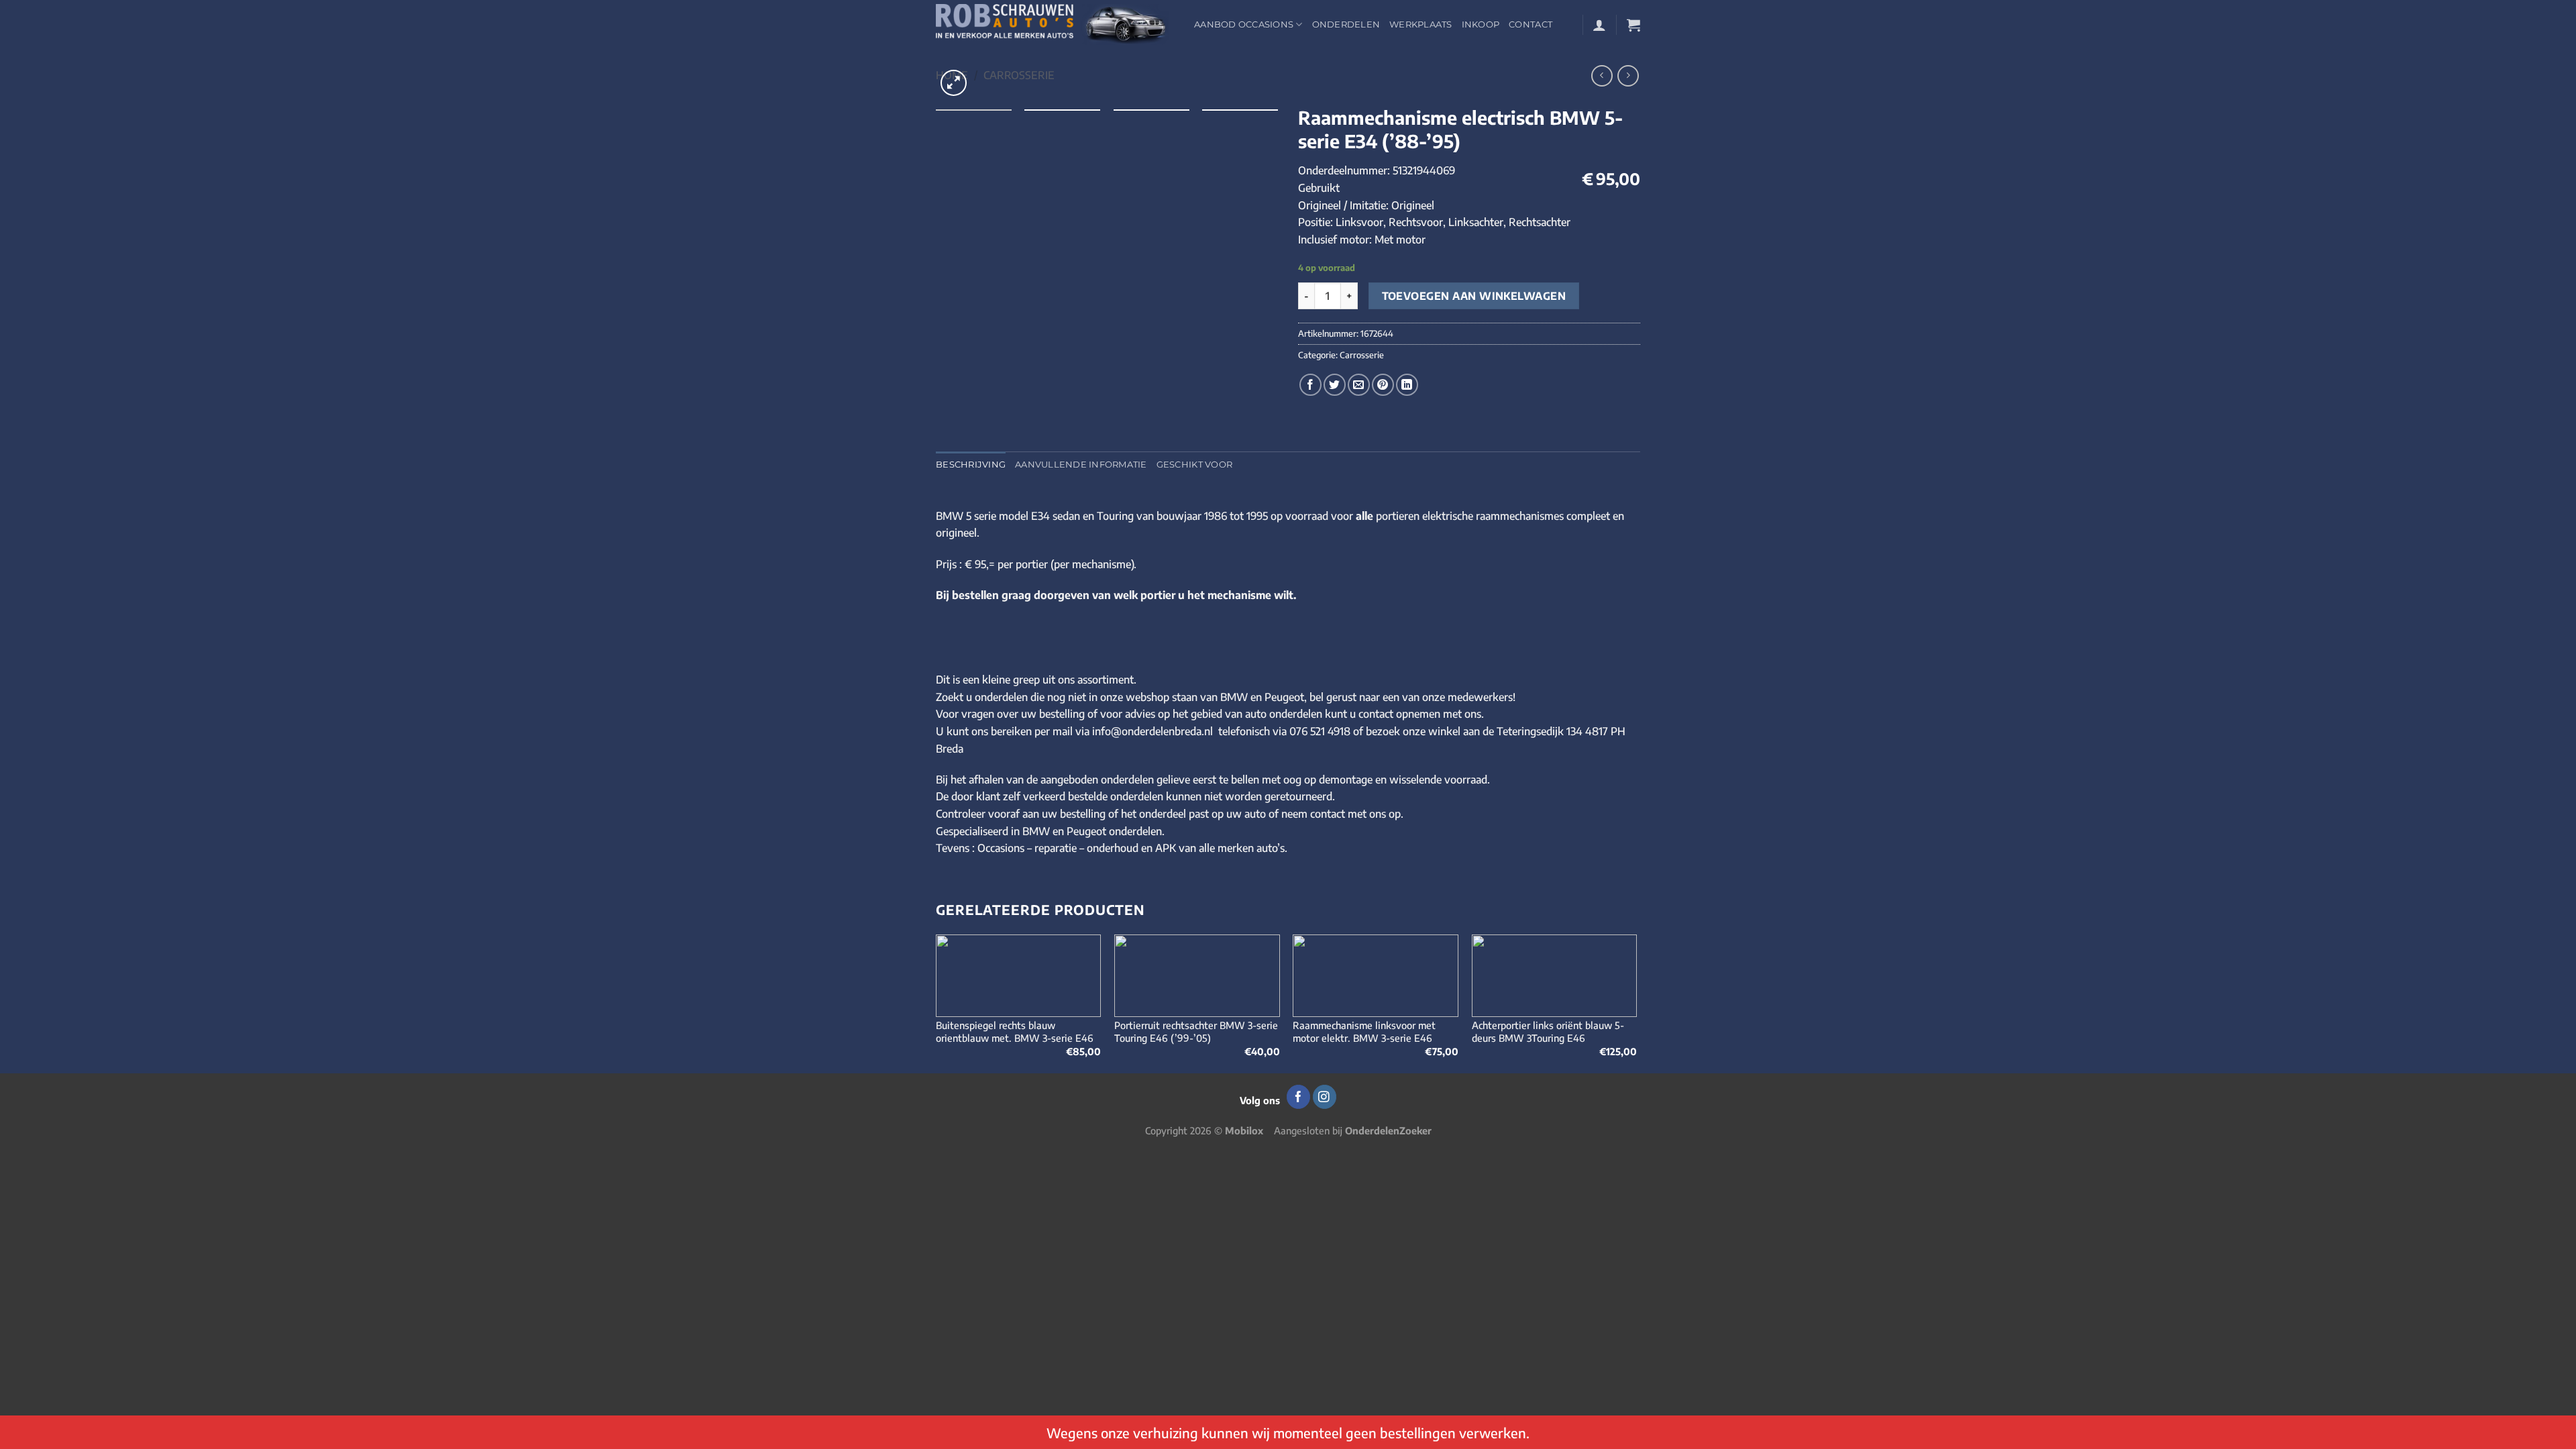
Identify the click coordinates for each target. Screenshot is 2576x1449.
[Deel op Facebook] (1310, 385)
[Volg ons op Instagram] (1325, 1097)
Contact (1531, 24)
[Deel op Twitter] (1335, 385)
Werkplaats (1421, 24)
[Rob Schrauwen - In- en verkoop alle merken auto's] (1055, 24)
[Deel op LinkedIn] (1407, 385)
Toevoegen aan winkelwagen (1474, 296)
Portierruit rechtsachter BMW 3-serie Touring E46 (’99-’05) (1196, 1031)
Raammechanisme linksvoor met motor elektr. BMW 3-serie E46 (1364, 1031)
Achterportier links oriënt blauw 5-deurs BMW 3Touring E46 (1548, 1031)
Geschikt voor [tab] (1194, 465)
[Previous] (936, 1003)
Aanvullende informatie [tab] (1081, 465)
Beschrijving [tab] (971, 465)
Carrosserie (1019, 75)
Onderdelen (1346, 24)
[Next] (1636, 1003)
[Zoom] (954, 83)
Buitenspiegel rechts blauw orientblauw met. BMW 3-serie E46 (1015, 1031)
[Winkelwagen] (1633, 25)
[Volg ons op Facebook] (1298, 1097)
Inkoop (1481, 24)
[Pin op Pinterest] (1383, 385)
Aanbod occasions (1244, 24)
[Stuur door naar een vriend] (1359, 385)
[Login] (1599, 25)
